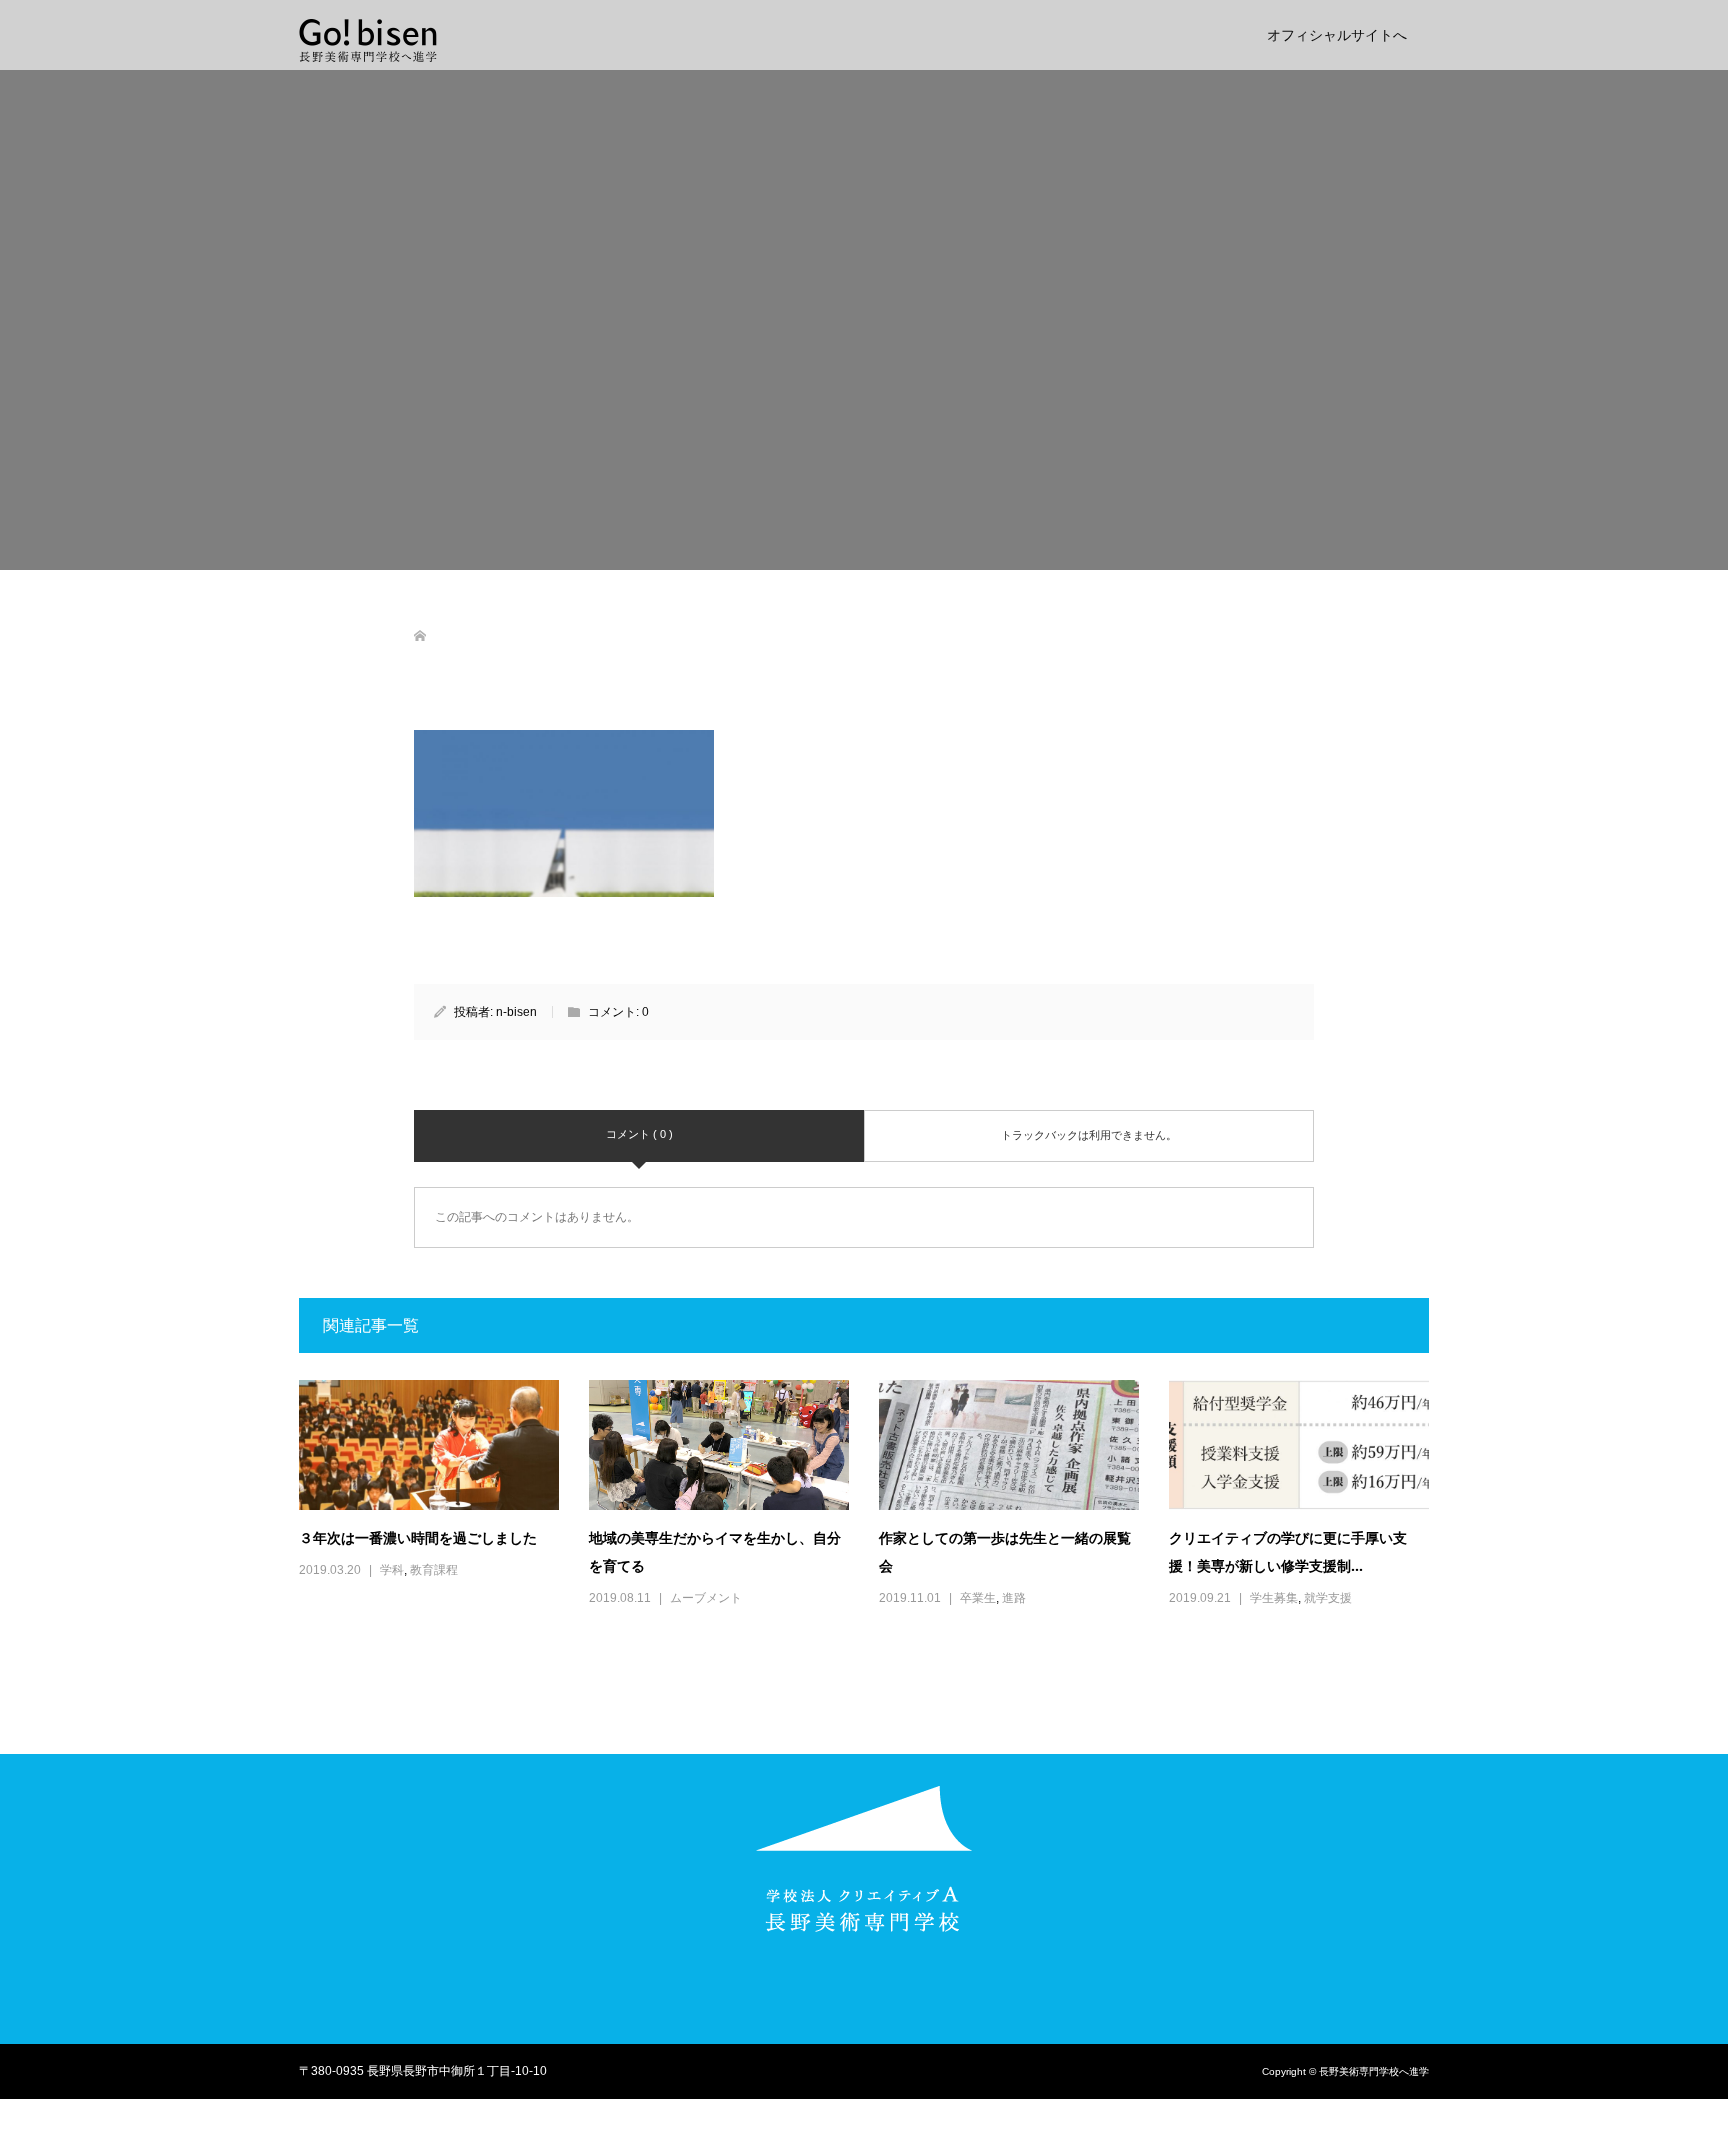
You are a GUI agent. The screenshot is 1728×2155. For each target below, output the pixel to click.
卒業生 (978, 1598)
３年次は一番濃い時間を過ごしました (418, 1537)
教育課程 (434, 1570)
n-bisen (516, 1012)
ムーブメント (706, 1598)
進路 (1014, 1598)
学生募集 (1274, 1598)
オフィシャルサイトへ (1337, 35)
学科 (392, 1570)
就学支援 (1328, 1598)
